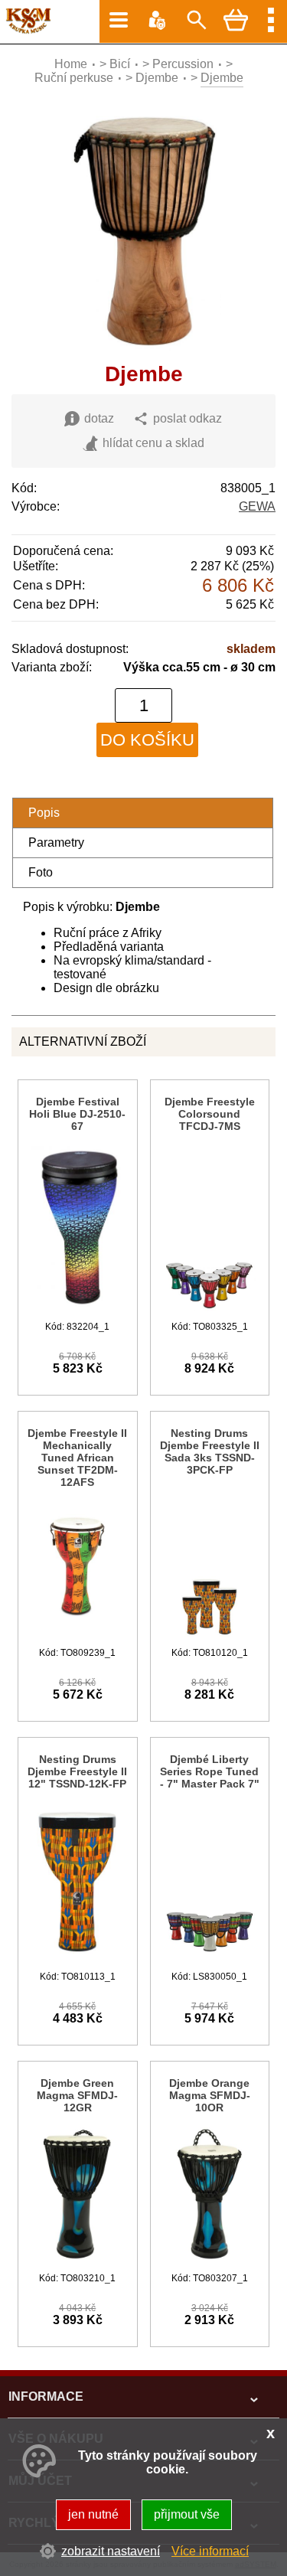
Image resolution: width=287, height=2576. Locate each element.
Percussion (183, 64)
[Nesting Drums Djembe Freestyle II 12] (77, 1958)
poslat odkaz (188, 418)
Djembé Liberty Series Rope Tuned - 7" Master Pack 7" (210, 1771)
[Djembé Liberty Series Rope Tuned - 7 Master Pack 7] (210, 1958)
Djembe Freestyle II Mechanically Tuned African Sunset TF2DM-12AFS (77, 1458)
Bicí (120, 64)
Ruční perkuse (74, 78)
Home (71, 64)
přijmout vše (187, 2514)
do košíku (147, 740)
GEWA (257, 506)
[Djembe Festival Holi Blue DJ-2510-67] (77, 1308)
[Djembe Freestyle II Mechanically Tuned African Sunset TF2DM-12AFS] (77, 1634)
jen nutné (93, 2514)
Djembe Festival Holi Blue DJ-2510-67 (77, 1114)
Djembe (157, 78)
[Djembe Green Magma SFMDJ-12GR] (77, 2260)
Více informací (210, 2551)
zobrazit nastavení (111, 2551)
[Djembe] (143, 347)
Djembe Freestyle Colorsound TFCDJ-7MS (210, 1114)
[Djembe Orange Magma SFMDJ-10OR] (210, 2260)
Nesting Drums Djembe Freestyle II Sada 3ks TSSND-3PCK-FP (210, 1451)
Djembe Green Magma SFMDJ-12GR (77, 2095)
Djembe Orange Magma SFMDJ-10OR (210, 2095)
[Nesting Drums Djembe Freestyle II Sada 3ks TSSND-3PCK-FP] (210, 1634)
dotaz (99, 418)
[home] (26, 30)
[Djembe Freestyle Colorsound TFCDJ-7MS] (210, 1308)
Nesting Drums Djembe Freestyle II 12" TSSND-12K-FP (77, 1771)
